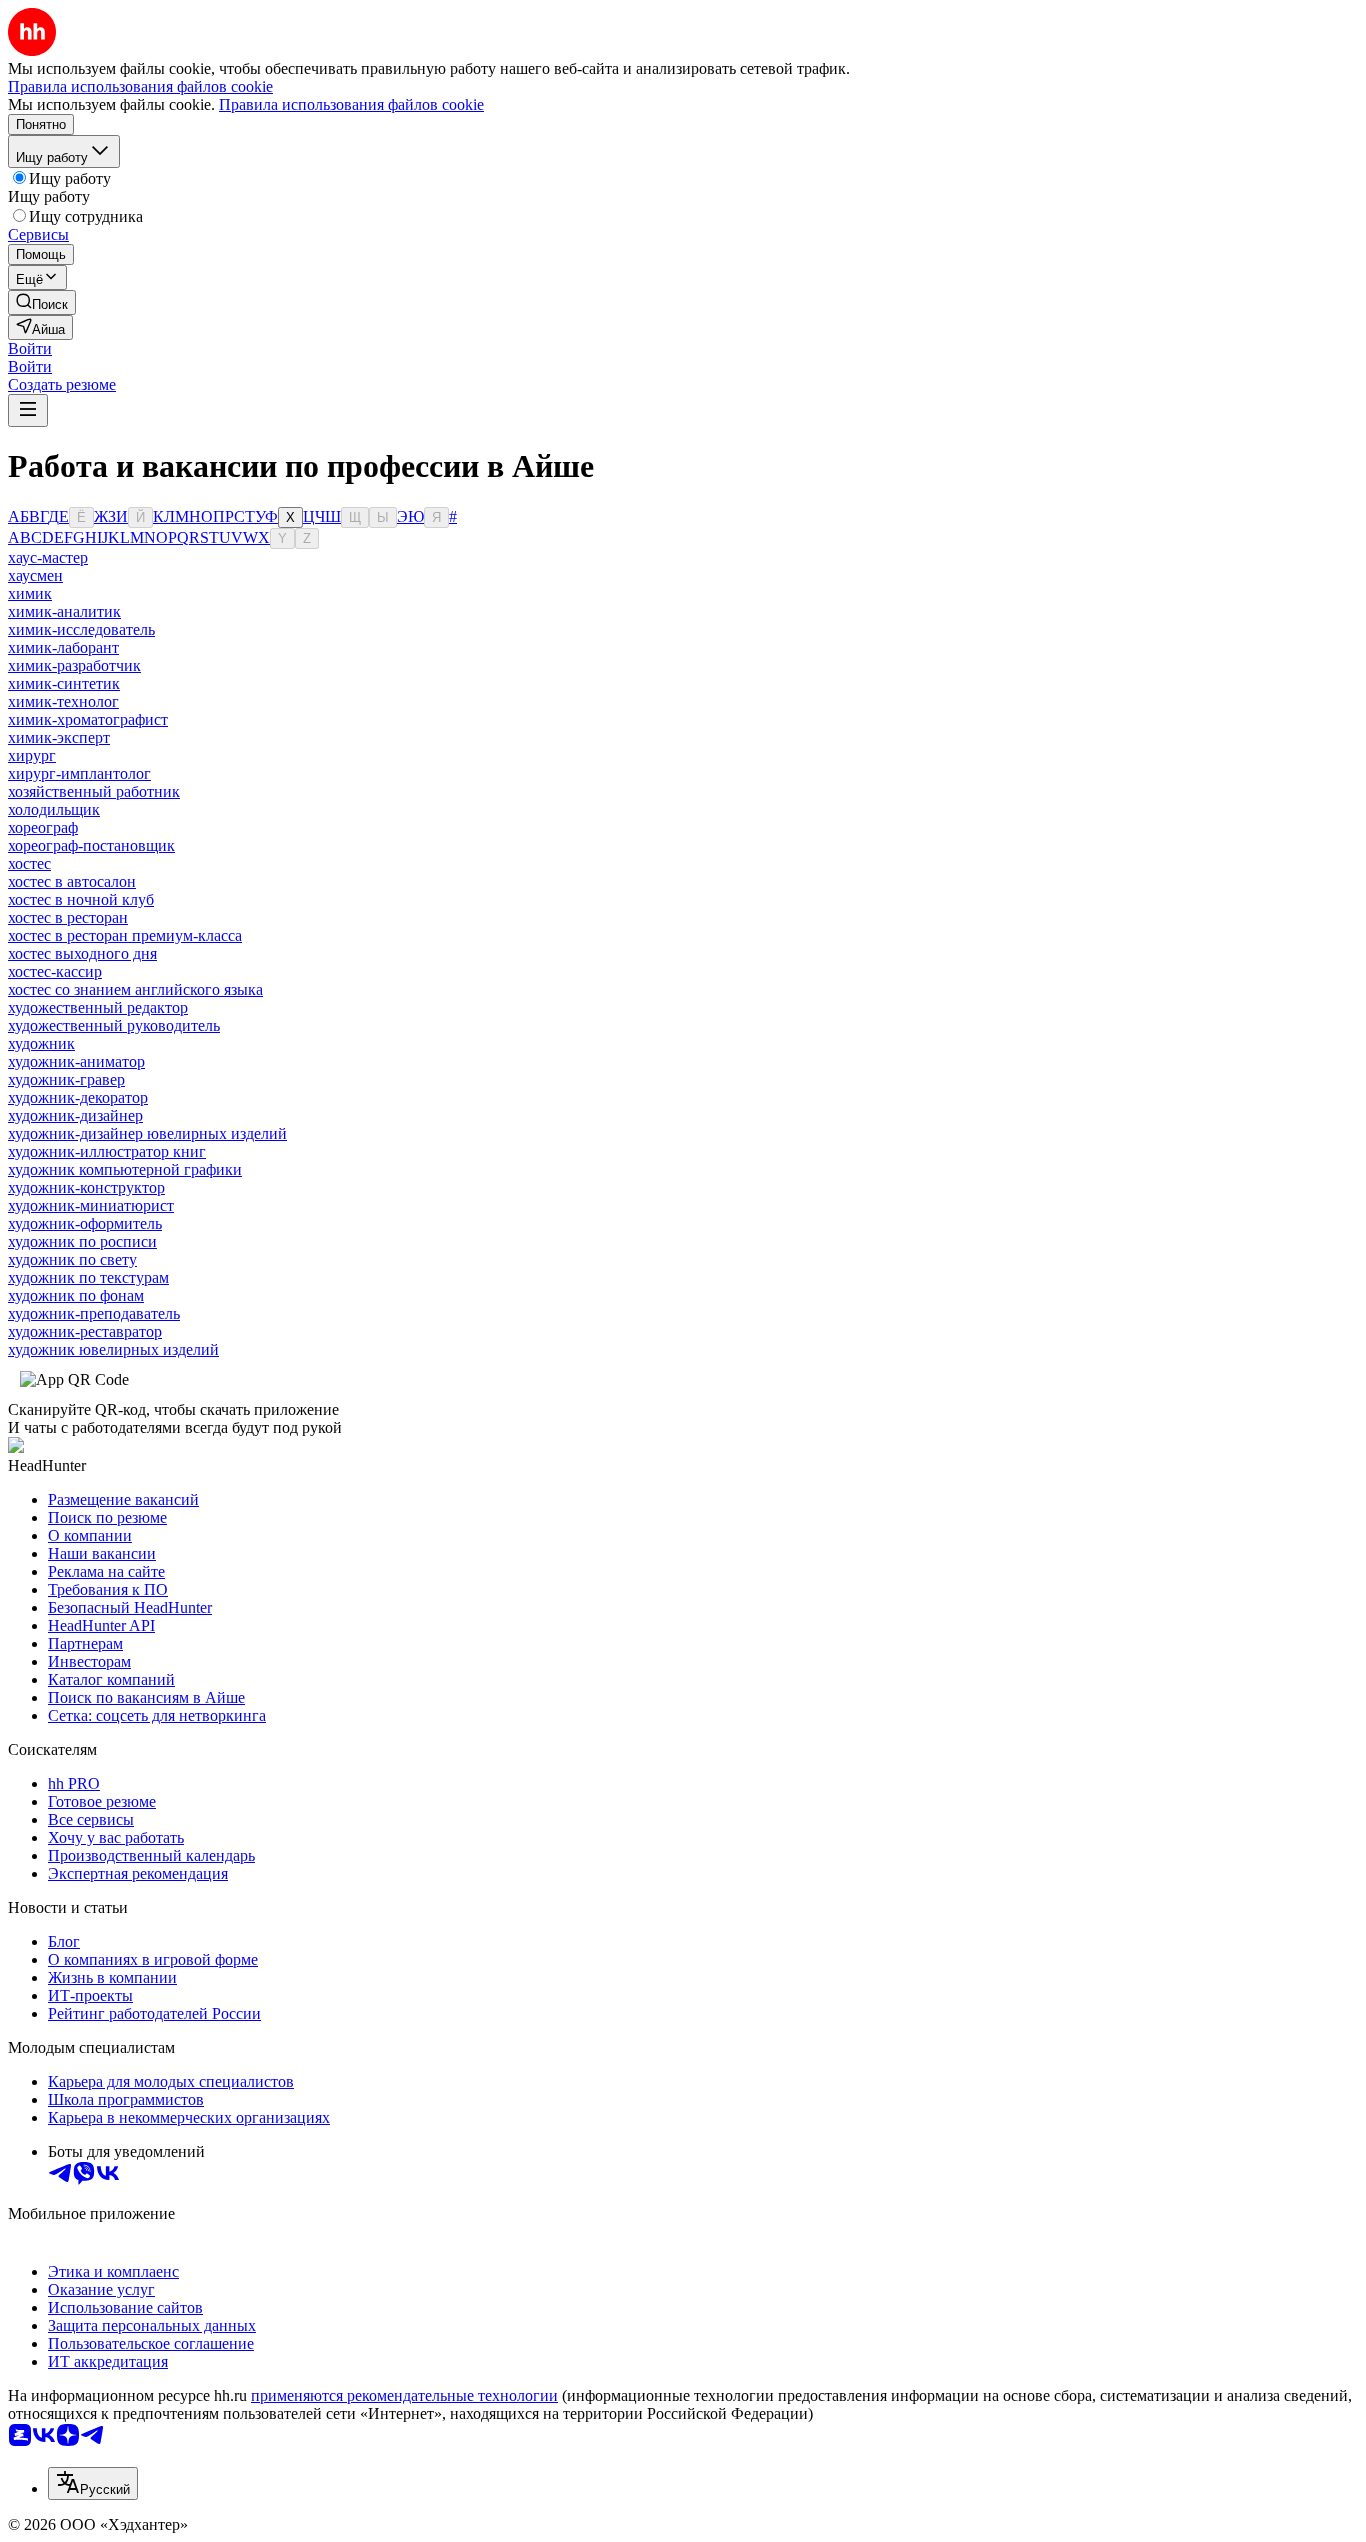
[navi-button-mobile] (28, 410)
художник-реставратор (85, 1331)
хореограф (43, 827)
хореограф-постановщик (91, 845)
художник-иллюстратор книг (107, 1151)
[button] (30, 348)
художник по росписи (82, 1241)
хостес (29, 863)
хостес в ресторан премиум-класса (125, 935)
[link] (42, 302)
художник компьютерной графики (125, 1169)
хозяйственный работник (94, 791)
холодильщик (54, 809)
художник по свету (72, 1259)
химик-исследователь (81, 629)
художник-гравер (66, 1079)
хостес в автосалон (72, 881)
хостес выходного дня (82, 953)
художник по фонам (76, 1295)
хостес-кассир (55, 971)
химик (30, 593)
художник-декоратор (78, 1097)
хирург (32, 755)
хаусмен (35, 575)
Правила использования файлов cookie (351, 104)
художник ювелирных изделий (113, 1349)
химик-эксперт (59, 737)
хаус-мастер (48, 557)
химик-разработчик (74, 665)
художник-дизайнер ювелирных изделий (147, 1133)
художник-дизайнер (75, 1115)
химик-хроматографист (88, 719)
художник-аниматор (76, 1061)
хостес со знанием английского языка (135, 989)
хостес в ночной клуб (81, 899)
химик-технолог (63, 701)
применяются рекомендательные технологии (404, 2395)
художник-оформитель (85, 1223)
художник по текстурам (88, 1277)
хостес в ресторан (68, 917)
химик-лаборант (63, 647)
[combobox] (93, 2483)
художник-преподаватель (94, 1313)
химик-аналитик (64, 611)
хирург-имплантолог (79, 773)
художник (41, 1043)
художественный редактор (98, 1007)
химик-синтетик (64, 683)
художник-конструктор (86, 1187)
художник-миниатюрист (91, 1205)
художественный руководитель (114, 1025)
